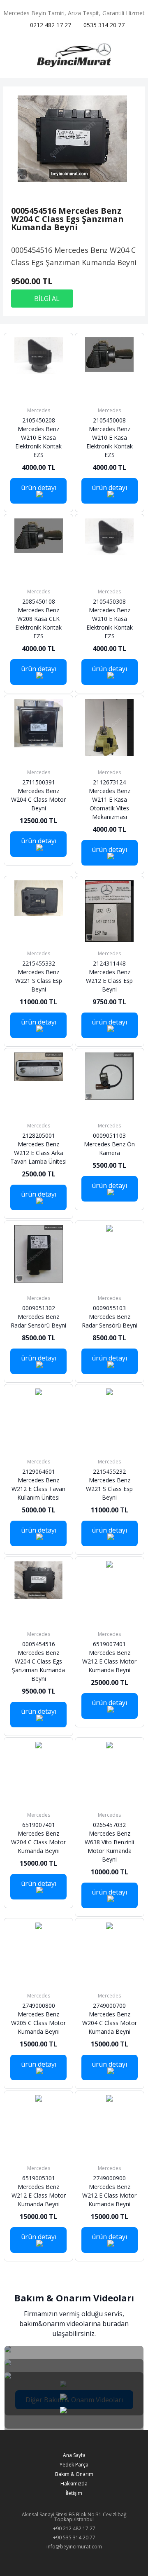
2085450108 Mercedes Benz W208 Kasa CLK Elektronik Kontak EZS (38, 625)
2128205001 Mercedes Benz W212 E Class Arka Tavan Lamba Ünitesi (38, 1155)
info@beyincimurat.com (74, 2547)
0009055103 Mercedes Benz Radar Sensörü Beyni (110, 1323)
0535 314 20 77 (104, 25)
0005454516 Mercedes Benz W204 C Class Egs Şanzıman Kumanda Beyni (38, 1668)
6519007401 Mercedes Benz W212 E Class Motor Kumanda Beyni (109, 1664)
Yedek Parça (74, 2465)
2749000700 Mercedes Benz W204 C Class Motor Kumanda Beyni (110, 2025)
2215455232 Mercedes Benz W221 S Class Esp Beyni (109, 1491)
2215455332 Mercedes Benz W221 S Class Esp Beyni (39, 983)
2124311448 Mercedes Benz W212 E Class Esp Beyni (109, 983)
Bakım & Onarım (74, 2474)
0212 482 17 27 (51, 25)
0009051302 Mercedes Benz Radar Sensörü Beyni (38, 1323)
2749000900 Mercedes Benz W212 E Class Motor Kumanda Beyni (109, 2198)
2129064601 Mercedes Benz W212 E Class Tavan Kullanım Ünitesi (38, 1491)
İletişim (74, 2493)
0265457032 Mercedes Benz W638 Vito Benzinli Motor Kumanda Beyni (109, 1849)
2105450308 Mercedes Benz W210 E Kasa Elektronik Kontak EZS (110, 625)
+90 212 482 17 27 (74, 2528)
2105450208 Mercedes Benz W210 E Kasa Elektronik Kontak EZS (38, 444)
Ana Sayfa (74, 2455)
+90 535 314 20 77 (74, 2537)
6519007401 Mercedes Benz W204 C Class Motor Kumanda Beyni (38, 1844)
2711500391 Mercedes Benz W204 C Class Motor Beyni (38, 802)
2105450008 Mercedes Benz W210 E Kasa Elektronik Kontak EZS (110, 444)
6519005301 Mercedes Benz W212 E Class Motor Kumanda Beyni (39, 2198)
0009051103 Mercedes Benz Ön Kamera (109, 1151)
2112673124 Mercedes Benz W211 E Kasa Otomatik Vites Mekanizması (110, 806)
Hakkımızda (74, 2484)
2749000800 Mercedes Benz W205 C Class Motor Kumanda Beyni (38, 2025)
